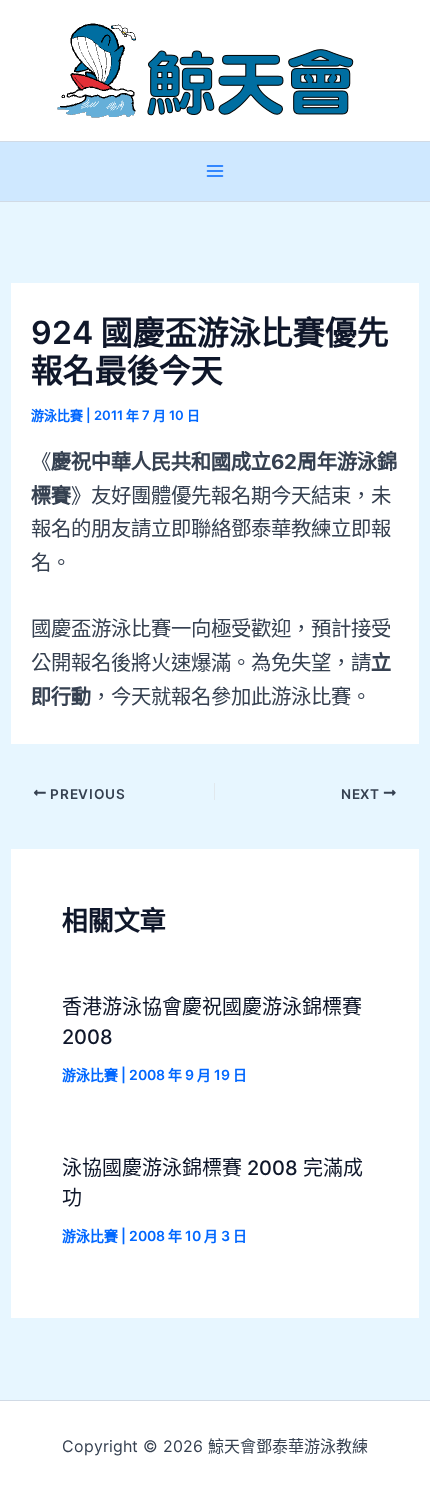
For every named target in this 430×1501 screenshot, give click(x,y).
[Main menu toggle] (215, 171)
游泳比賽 (57, 415)
